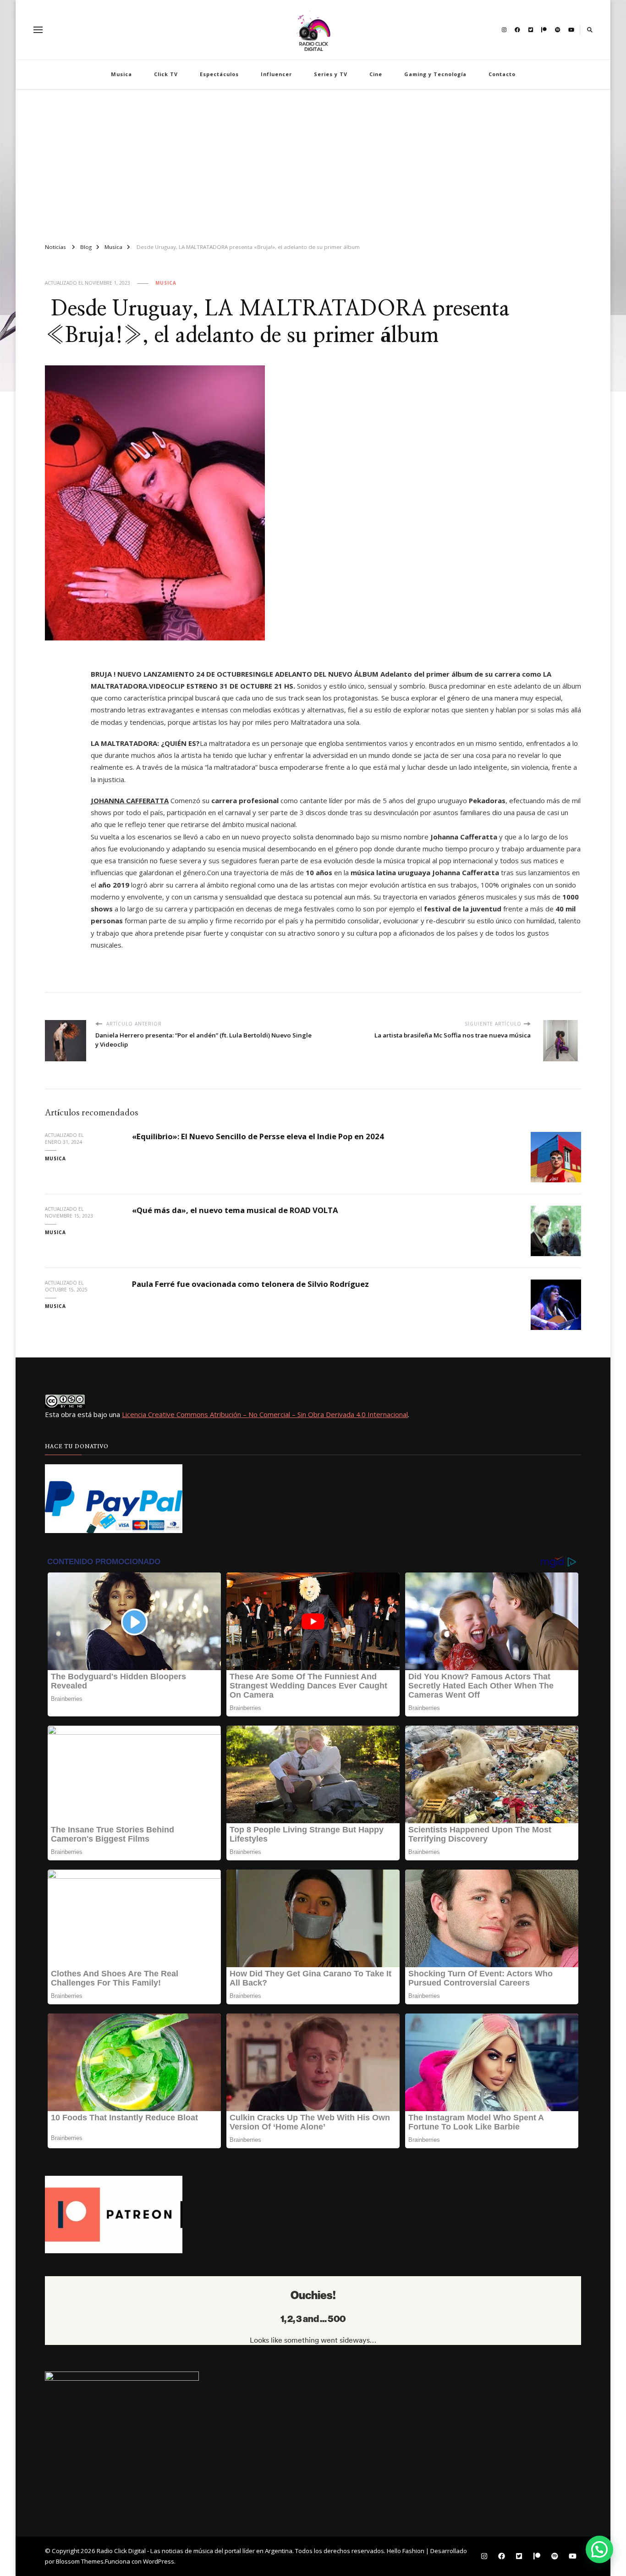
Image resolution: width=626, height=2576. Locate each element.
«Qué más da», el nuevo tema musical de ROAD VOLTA (235, 1210)
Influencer (276, 74)
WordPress (159, 2561)
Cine (376, 74)
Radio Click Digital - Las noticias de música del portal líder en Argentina (195, 2551)
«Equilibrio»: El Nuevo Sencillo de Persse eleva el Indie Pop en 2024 (258, 1136)
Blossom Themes (80, 2561)
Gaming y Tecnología (435, 74)
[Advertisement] (313, 162)
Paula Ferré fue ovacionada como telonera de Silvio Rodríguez (250, 1284)
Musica (121, 74)
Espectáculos (219, 74)
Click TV (166, 74)
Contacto (502, 74)
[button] (599, 2549)
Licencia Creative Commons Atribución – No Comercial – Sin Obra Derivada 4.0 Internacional (265, 1414)
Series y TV (331, 74)
